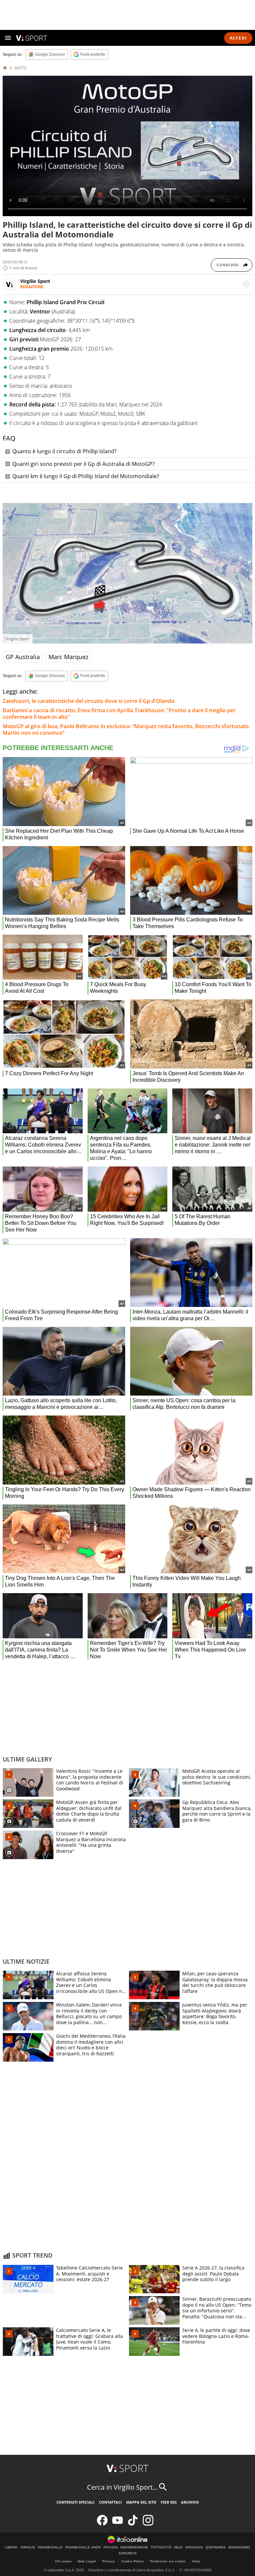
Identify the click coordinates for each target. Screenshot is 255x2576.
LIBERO (11, 2547)
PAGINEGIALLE (50, 2547)
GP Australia (23, 657)
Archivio (190, 2502)
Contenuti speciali (76, 2502)
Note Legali (87, 2561)
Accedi (238, 38)
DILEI (178, 2547)
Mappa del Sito (141, 2502)
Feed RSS (169, 2502)
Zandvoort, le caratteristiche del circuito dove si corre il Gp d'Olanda (88, 701)
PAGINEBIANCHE (134, 2547)
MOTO (21, 68)
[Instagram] (148, 2524)
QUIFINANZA (216, 2547)
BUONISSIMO (239, 2547)
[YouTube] (118, 2524)
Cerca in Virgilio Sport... (122, 2487)
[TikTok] (133, 2524)
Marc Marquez (68, 657)
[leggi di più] (246, 284)
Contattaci (110, 2502)
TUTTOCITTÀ (161, 2547)
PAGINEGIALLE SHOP (83, 2547)
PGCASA (111, 2547)
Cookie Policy (132, 2561)
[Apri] (8, 38)
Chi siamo (63, 2561)
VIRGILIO (28, 2547)
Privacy (109, 2561)
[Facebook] (102, 2524)
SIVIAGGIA (194, 2547)
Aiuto (196, 2561)
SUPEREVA (128, 2553)
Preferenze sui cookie (168, 2561)
